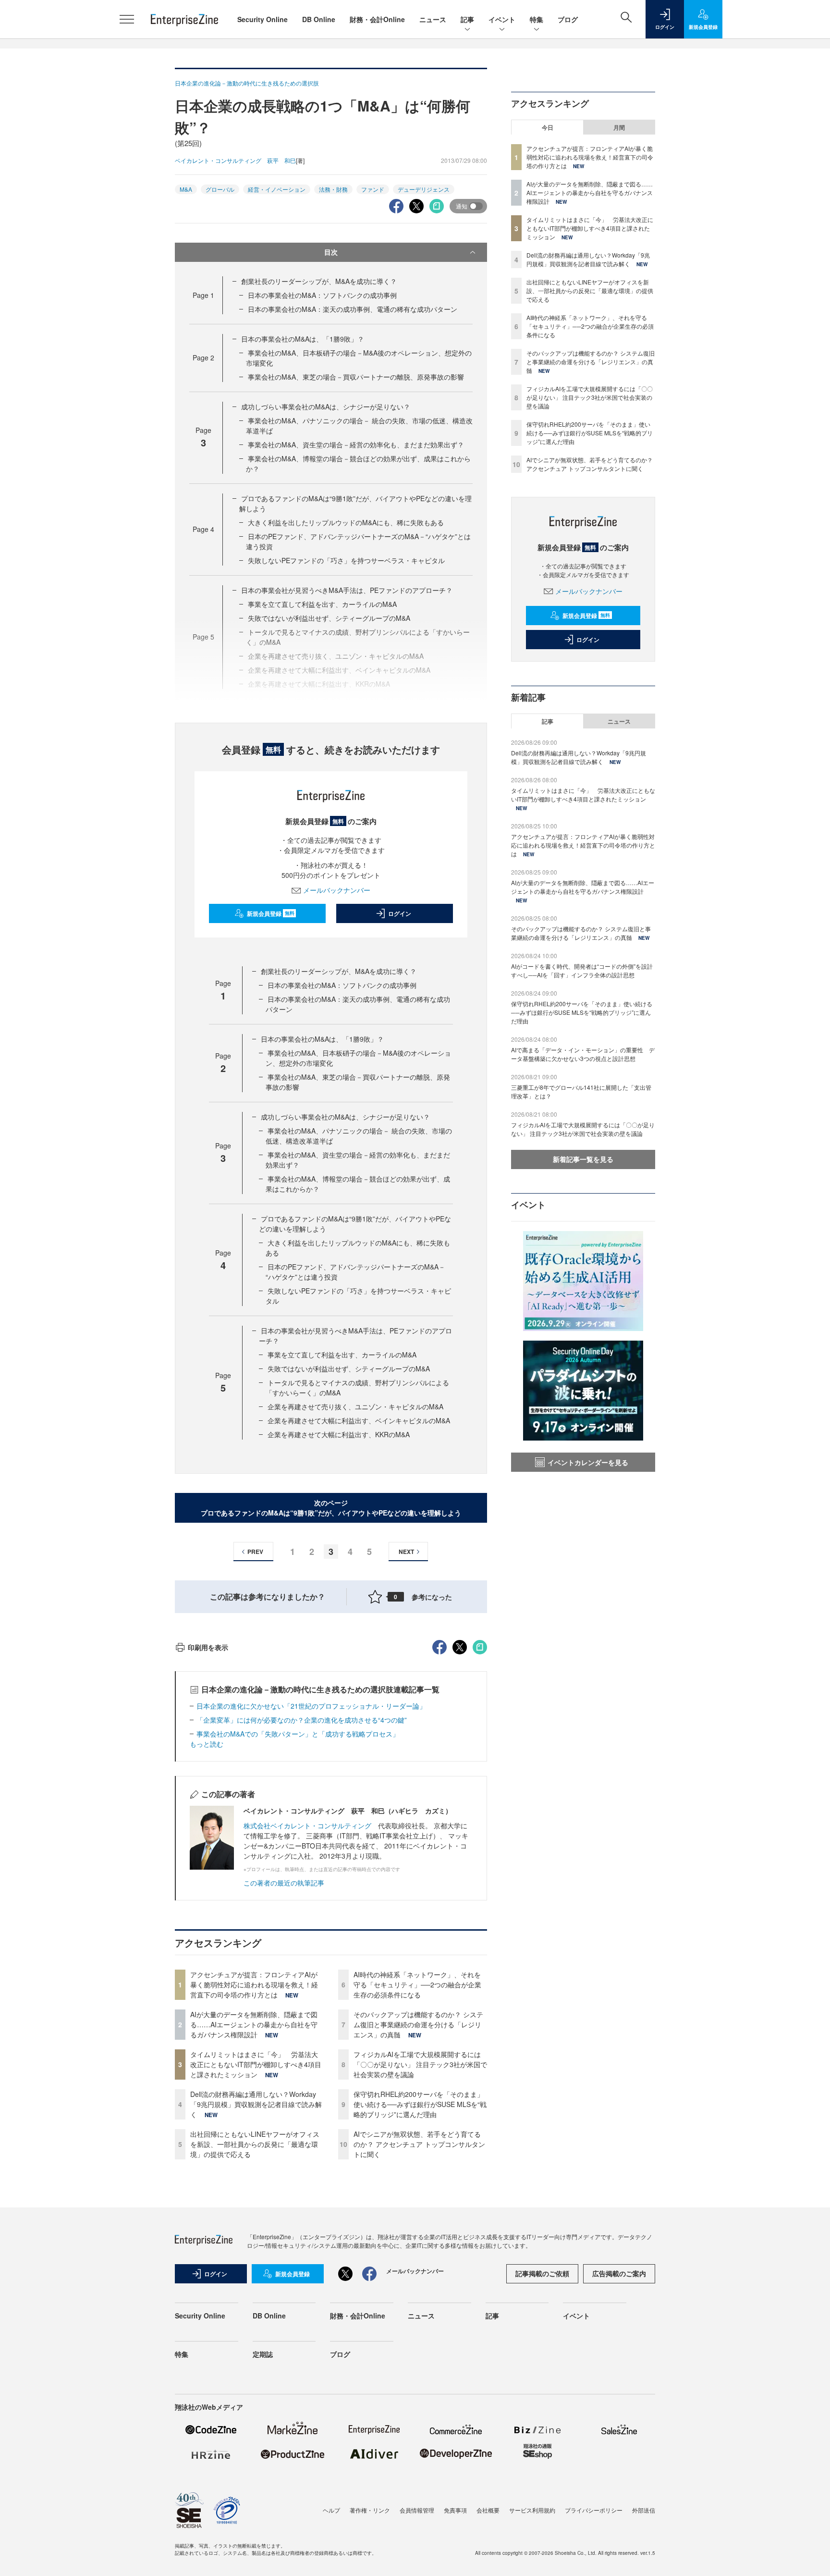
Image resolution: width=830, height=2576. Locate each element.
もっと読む (207, 1744)
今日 (548, 127)
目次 (331, 252)
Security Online (262, 19)
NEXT (406, 1552)
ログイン (400, 913)
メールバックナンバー (337, 890)
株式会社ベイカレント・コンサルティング (307, 1825)
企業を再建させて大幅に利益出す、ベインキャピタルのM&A (359, 1420)
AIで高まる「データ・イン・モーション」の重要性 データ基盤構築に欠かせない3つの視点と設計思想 (583, 1054)
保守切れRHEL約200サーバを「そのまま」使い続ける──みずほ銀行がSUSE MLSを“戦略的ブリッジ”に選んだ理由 (420, 2104)
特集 (537, 19)
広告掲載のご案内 (619, 2273)
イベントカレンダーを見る (588, 1462)
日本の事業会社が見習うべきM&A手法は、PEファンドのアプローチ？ (347, 590)
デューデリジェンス (424, 189)
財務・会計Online (377, 19)
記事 (467, 19)
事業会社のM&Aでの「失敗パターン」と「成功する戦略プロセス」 (298, 1734)
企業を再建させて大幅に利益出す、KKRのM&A (339, 1434)
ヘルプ (331, 2510)
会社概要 (488, 2510)
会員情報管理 (417, 2510)
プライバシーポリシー (594, 2510)
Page (203, 295)
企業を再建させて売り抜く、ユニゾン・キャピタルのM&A (355, 1406)
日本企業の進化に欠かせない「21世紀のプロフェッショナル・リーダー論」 (311, 1706)
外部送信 (644, 2510)
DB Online (319, 19)
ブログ (568, 19)
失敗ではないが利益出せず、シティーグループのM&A (349, 1368)
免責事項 (455, 2510)
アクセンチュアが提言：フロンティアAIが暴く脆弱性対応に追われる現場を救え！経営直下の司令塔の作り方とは (254, 1984)
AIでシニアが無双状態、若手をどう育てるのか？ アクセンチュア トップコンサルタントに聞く (419, 2144)
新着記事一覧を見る (583, 1159)
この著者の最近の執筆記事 (284, 1883)
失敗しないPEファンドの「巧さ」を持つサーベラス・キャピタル (346, 560)
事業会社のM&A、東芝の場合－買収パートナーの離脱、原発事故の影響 (356, 377)
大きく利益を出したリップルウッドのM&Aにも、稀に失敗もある (346, 522)
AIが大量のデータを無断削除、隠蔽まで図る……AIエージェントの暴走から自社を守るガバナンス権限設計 (254, 2024)
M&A (186, 189)
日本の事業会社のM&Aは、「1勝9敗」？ (303, 339)
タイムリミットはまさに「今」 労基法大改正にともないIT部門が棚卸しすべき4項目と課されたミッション (256, 2064)
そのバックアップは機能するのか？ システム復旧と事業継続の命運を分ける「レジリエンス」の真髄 (418, 2024)
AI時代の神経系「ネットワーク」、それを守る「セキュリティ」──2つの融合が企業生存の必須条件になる (417, 1984)
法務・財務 (333, 189)
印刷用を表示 (208, 1647)
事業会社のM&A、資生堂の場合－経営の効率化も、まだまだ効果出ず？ (356, 444)
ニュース (433, 19)
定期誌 (263, 2354)
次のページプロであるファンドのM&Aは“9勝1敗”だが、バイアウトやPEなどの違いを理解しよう (331, 1508)
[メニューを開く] (127, 19)
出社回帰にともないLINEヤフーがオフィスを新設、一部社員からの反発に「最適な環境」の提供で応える (255, 2144)
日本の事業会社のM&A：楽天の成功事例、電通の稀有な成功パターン (353, 309)
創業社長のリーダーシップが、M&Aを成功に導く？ (319, 281)
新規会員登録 (271, 913)
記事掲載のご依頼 (542, 2273)
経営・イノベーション (277, 189)
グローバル (220, 189)
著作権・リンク (370, 2510)
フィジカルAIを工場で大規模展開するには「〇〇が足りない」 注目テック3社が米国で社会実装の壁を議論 (420, 2064)
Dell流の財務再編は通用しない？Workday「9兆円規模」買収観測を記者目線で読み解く (256, 2104)
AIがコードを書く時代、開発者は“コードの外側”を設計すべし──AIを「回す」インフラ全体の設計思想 (582, 970)
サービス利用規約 (532, 2510)
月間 (619, 127)
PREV (255, 1552)
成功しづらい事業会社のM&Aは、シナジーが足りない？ (326, 407)
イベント (502, 19)
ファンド (373, 189)
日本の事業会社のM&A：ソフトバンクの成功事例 (322, 295)
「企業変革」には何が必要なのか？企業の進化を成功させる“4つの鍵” (302, 1720)
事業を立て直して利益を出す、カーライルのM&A (322, 604)
